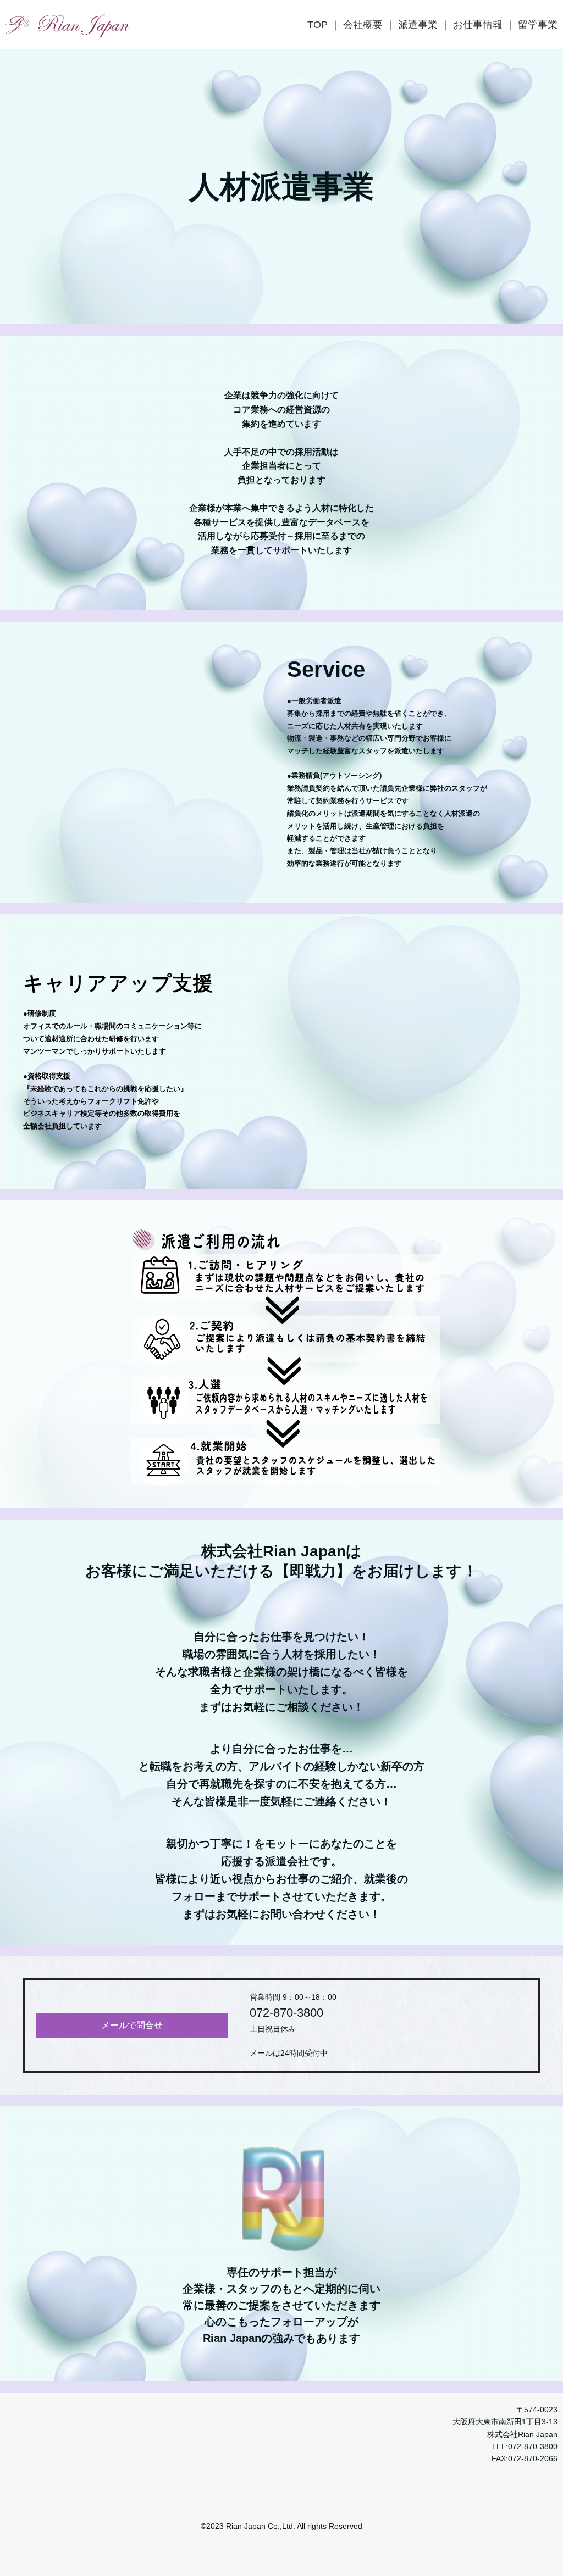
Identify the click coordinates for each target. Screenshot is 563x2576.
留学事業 (538, 25)
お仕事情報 (478, 25)
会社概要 (363, 25)
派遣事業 (418, 25)
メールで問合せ (132, 2025)
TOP (318, 25)
